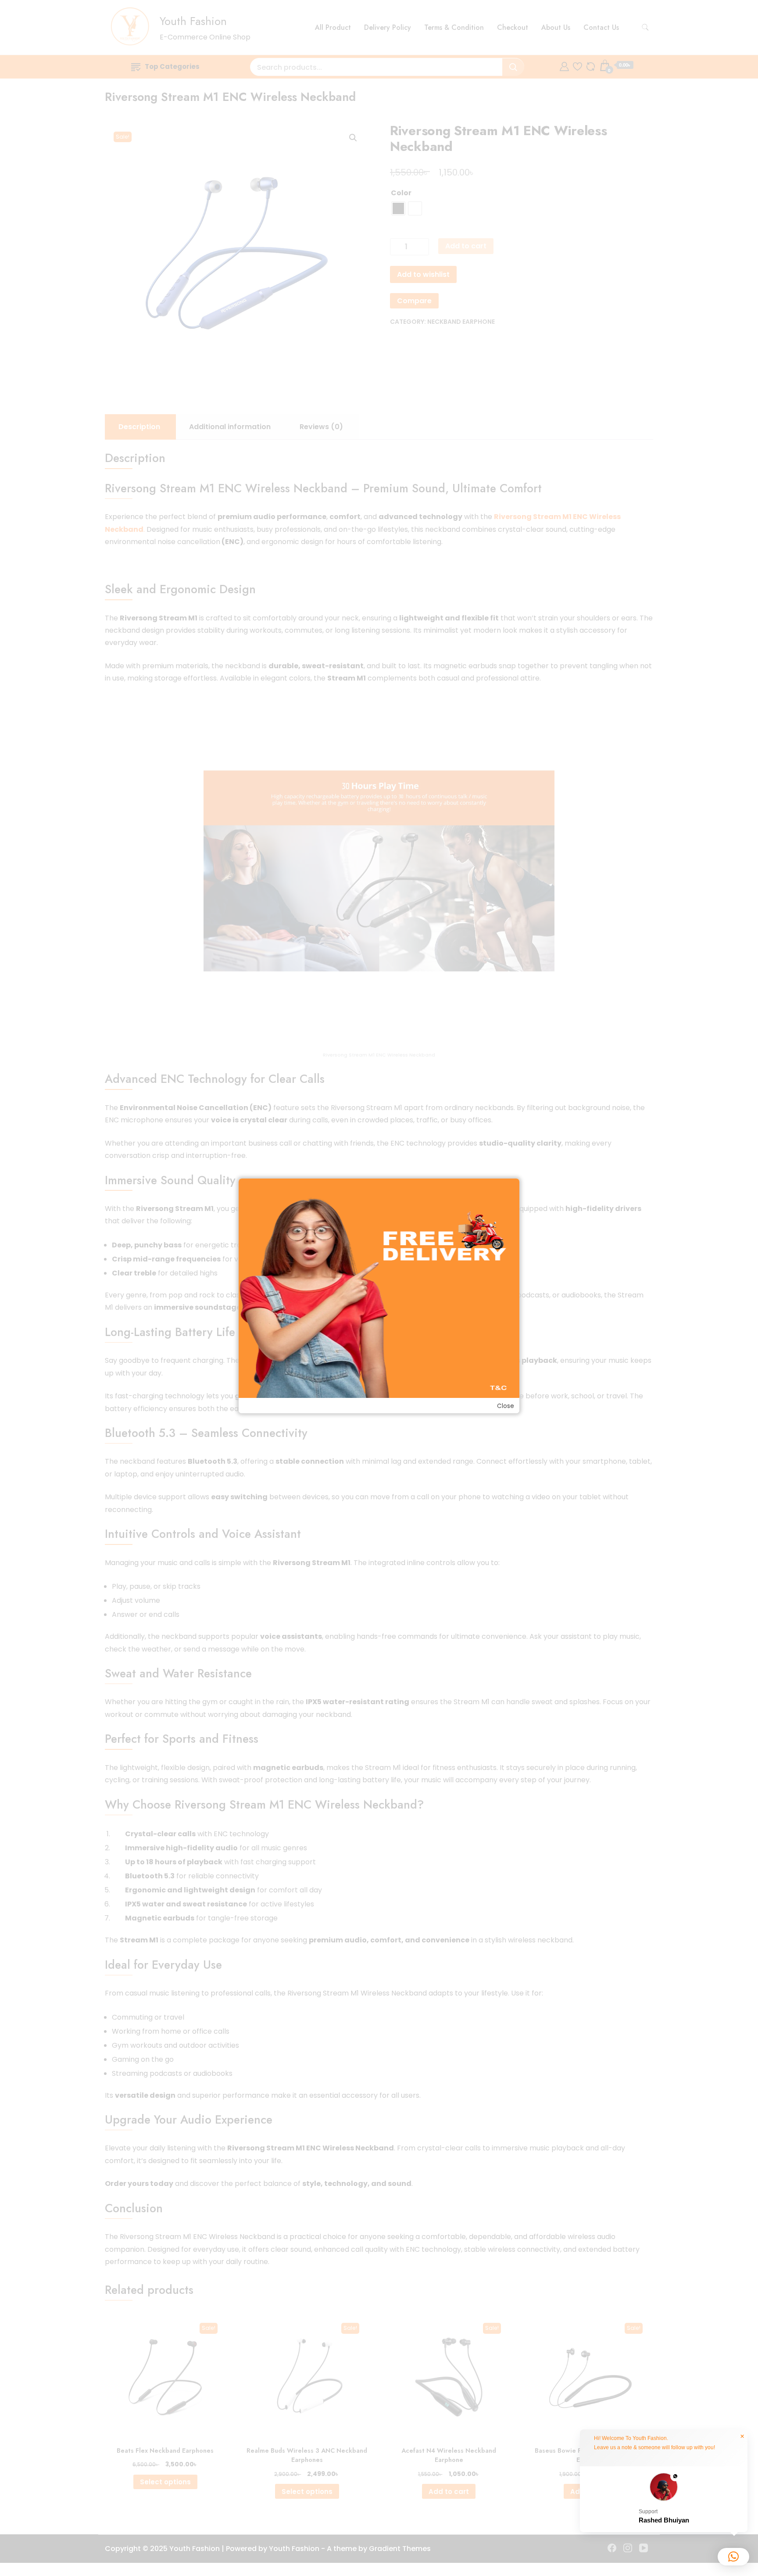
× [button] (742, 2436)
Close (506, 1406)
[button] (664, 2499)
